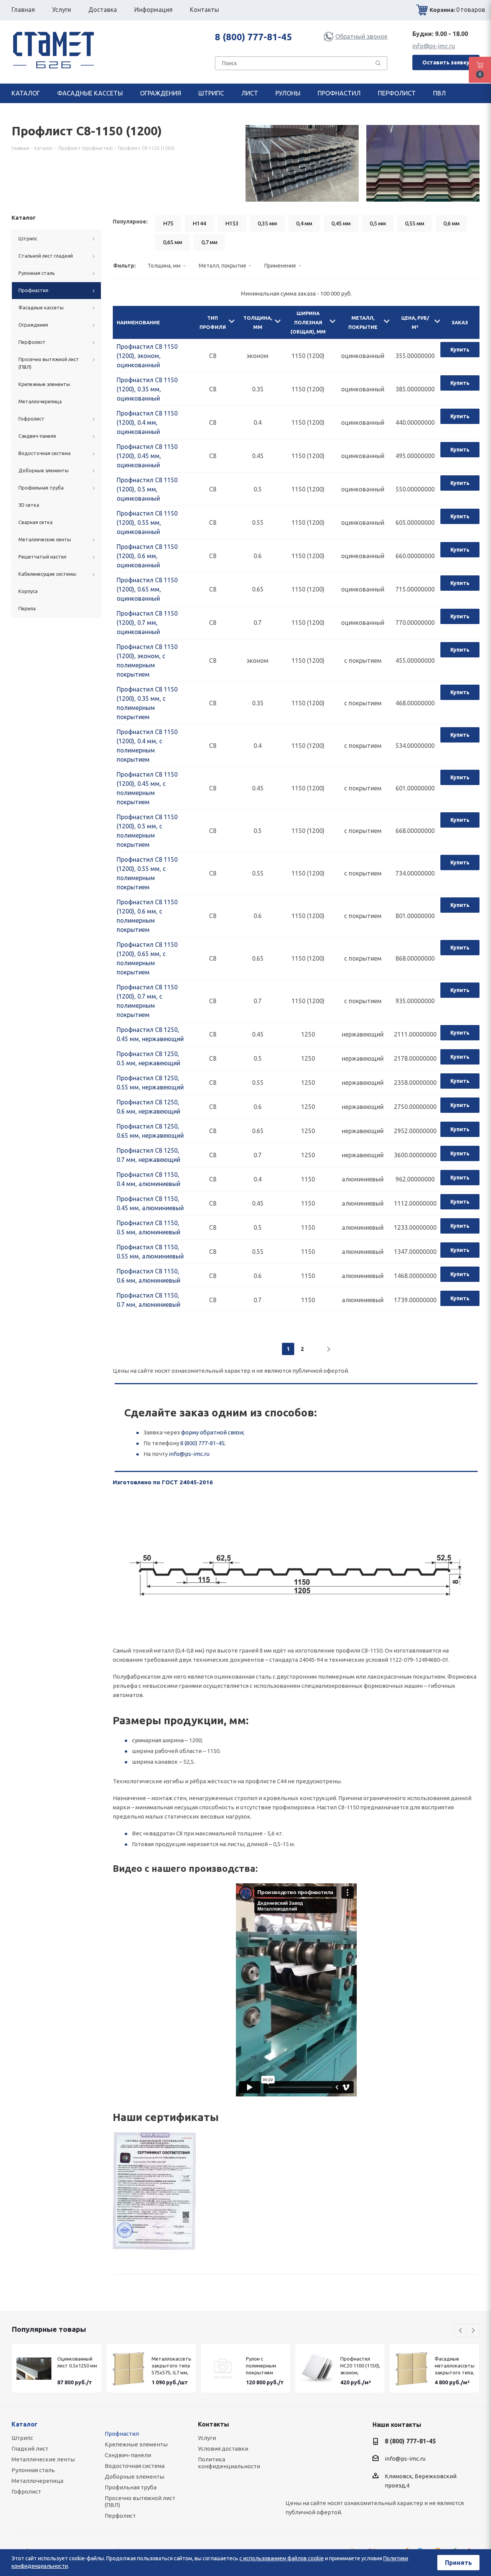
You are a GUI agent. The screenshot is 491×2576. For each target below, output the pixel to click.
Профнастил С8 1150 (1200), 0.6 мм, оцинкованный (147, 556)
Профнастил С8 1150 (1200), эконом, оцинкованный (147, 356)
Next (473, 2331)
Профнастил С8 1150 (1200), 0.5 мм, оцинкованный (147, 489)
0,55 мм (415, 223)
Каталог (25, 2424)
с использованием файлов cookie (282, 2558)
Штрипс (22, 2438)
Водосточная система (135, 2466)
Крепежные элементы (136, 2444)
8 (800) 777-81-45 (253, 37)
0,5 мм (378, 223)
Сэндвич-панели (128, 2455)
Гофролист (26, 2491)
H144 (199, 223)
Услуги (207, 2438)
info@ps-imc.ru (434, 46)
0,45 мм (341, 223)
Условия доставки (223, 2449)
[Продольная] (154, 2191)
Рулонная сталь (33, 2470)
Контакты (213, 2424)
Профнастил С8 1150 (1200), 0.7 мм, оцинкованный (147, 623)
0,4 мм (304, 223)
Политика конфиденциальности (229, 2463)
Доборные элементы (134, 2477)
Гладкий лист (30, 2449)
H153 (232, 223)
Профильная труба (131, 2487)
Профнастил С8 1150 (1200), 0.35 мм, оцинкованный (147, 389)
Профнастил (122, 2434)
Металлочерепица (37, 2481)
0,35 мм (267, 223)
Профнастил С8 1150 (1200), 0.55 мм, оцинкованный (147, 522)
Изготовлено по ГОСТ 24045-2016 (163, 1482)
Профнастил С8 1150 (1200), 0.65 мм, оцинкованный (147, 589)
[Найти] (378, 65)
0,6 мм (451, 223)
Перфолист (120, 2516)
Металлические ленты (43, 2459)
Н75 (168, 223)
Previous (461, 2331)
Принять (458, 2563)
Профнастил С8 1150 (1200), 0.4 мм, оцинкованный (147, 422)
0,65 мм (173, 242)
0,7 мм (209, 242)
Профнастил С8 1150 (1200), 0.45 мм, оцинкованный (147, 456)
